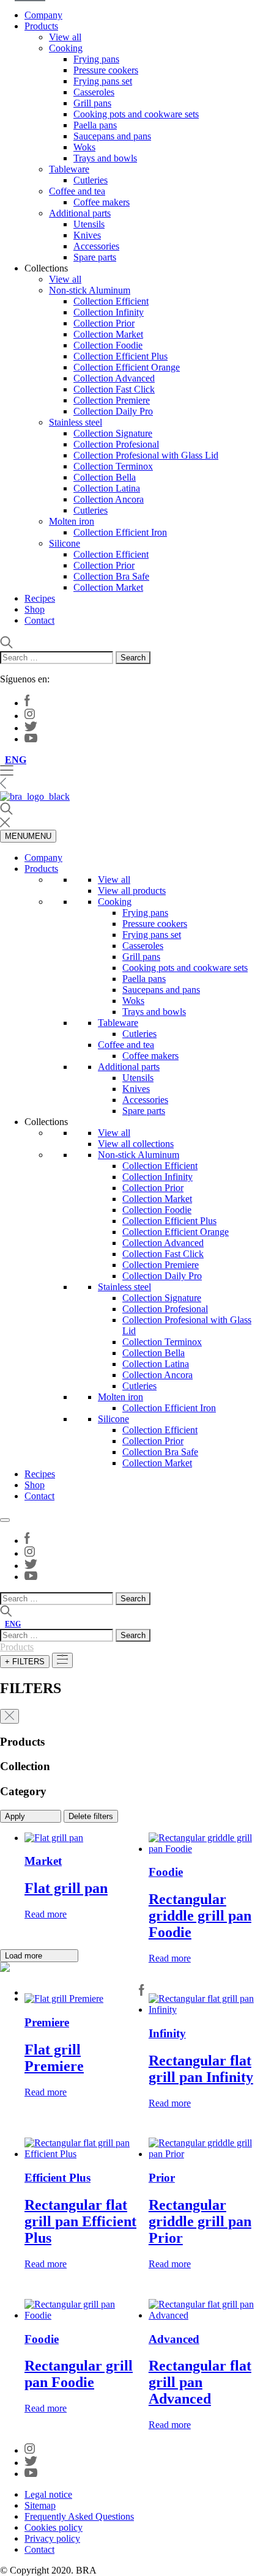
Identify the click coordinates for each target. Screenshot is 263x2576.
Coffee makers (102, 202)
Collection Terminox (113, 466)
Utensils (89, 224)
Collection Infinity (109, 312)
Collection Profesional (116, 444)
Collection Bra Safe (111, 576)
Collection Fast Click (114, 389)
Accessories (96, 246)
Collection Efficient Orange (127, 367)
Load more (25, 1956)
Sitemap (40, 2505)
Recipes (40, 598)
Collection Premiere (112, 400)
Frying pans (96, 59)
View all (65, 37)
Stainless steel (76, 422)
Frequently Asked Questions (79, 2516)
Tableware (69, 169)
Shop (35, 609)
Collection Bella (105, 477)
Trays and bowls (105, 158)
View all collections (136, 1144)
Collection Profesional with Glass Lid (146, 455)
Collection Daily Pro (113, 411)
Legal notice (48, 2494)
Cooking (66, 48)
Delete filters (91, 1816)
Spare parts (95, 257)
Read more (46, 1914)
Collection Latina (107, 488)
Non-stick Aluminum (90, 290)
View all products (132, 891)
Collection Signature (113, 433)
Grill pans (92, 103)
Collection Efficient (111, 301)
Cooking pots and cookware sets (136, 114)
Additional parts (80, 213)
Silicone (65, 543)
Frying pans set (103, 81)
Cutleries (91, 180)
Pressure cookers (106, 70)
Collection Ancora (109, 499)
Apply (16, 1816)
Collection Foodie (108, 345)
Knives (87, 235)
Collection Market (108, 334)
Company (43, 15)
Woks (84, 147)
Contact (39, 620)
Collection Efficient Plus (120, 356)
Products (41, 26)
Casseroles (94, 92)
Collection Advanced (114, 378)
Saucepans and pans (112, 136)
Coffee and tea (77, 191)
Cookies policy (54, 2527)
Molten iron (72, 521)
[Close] (5, 1520)
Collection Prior (104, 323)
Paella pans (95, 125)
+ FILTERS (25, 1662)
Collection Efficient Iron (120, 532)
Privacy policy (52, 2538)
